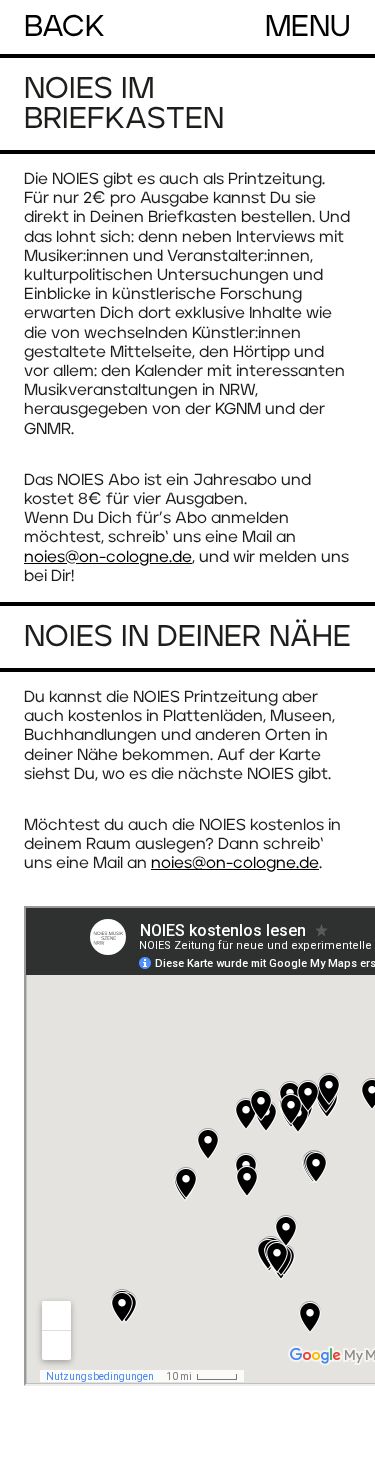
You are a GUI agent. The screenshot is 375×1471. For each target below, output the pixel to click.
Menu (308, 27)
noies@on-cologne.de (108, 557)
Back (64, 27)
